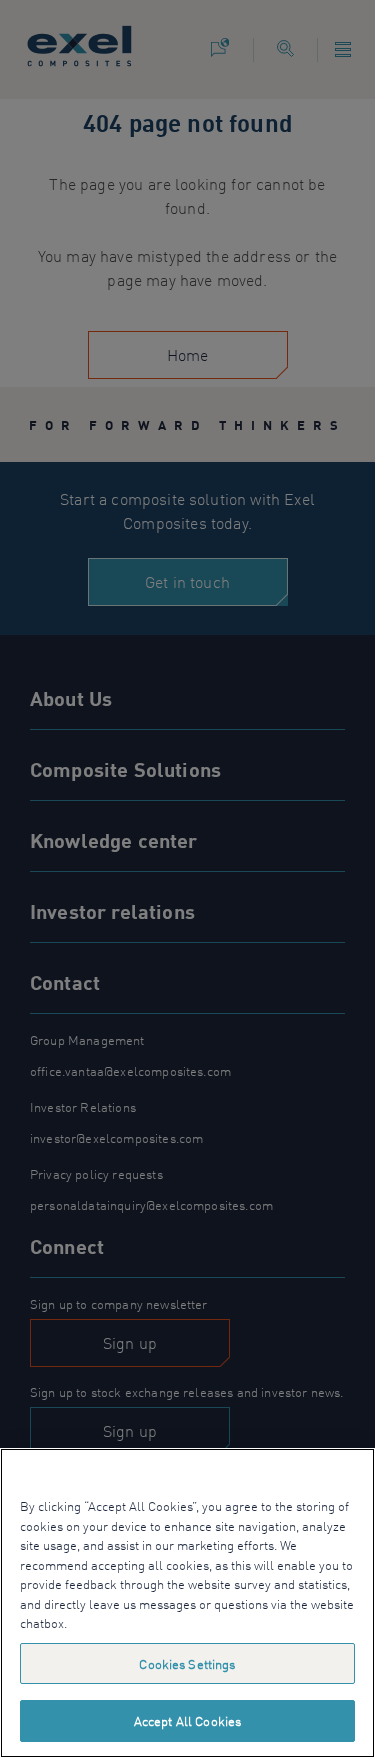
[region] (187, 1603)
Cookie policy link (121, 1622)
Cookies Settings (187, 1663)
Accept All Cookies (187, 1720)
